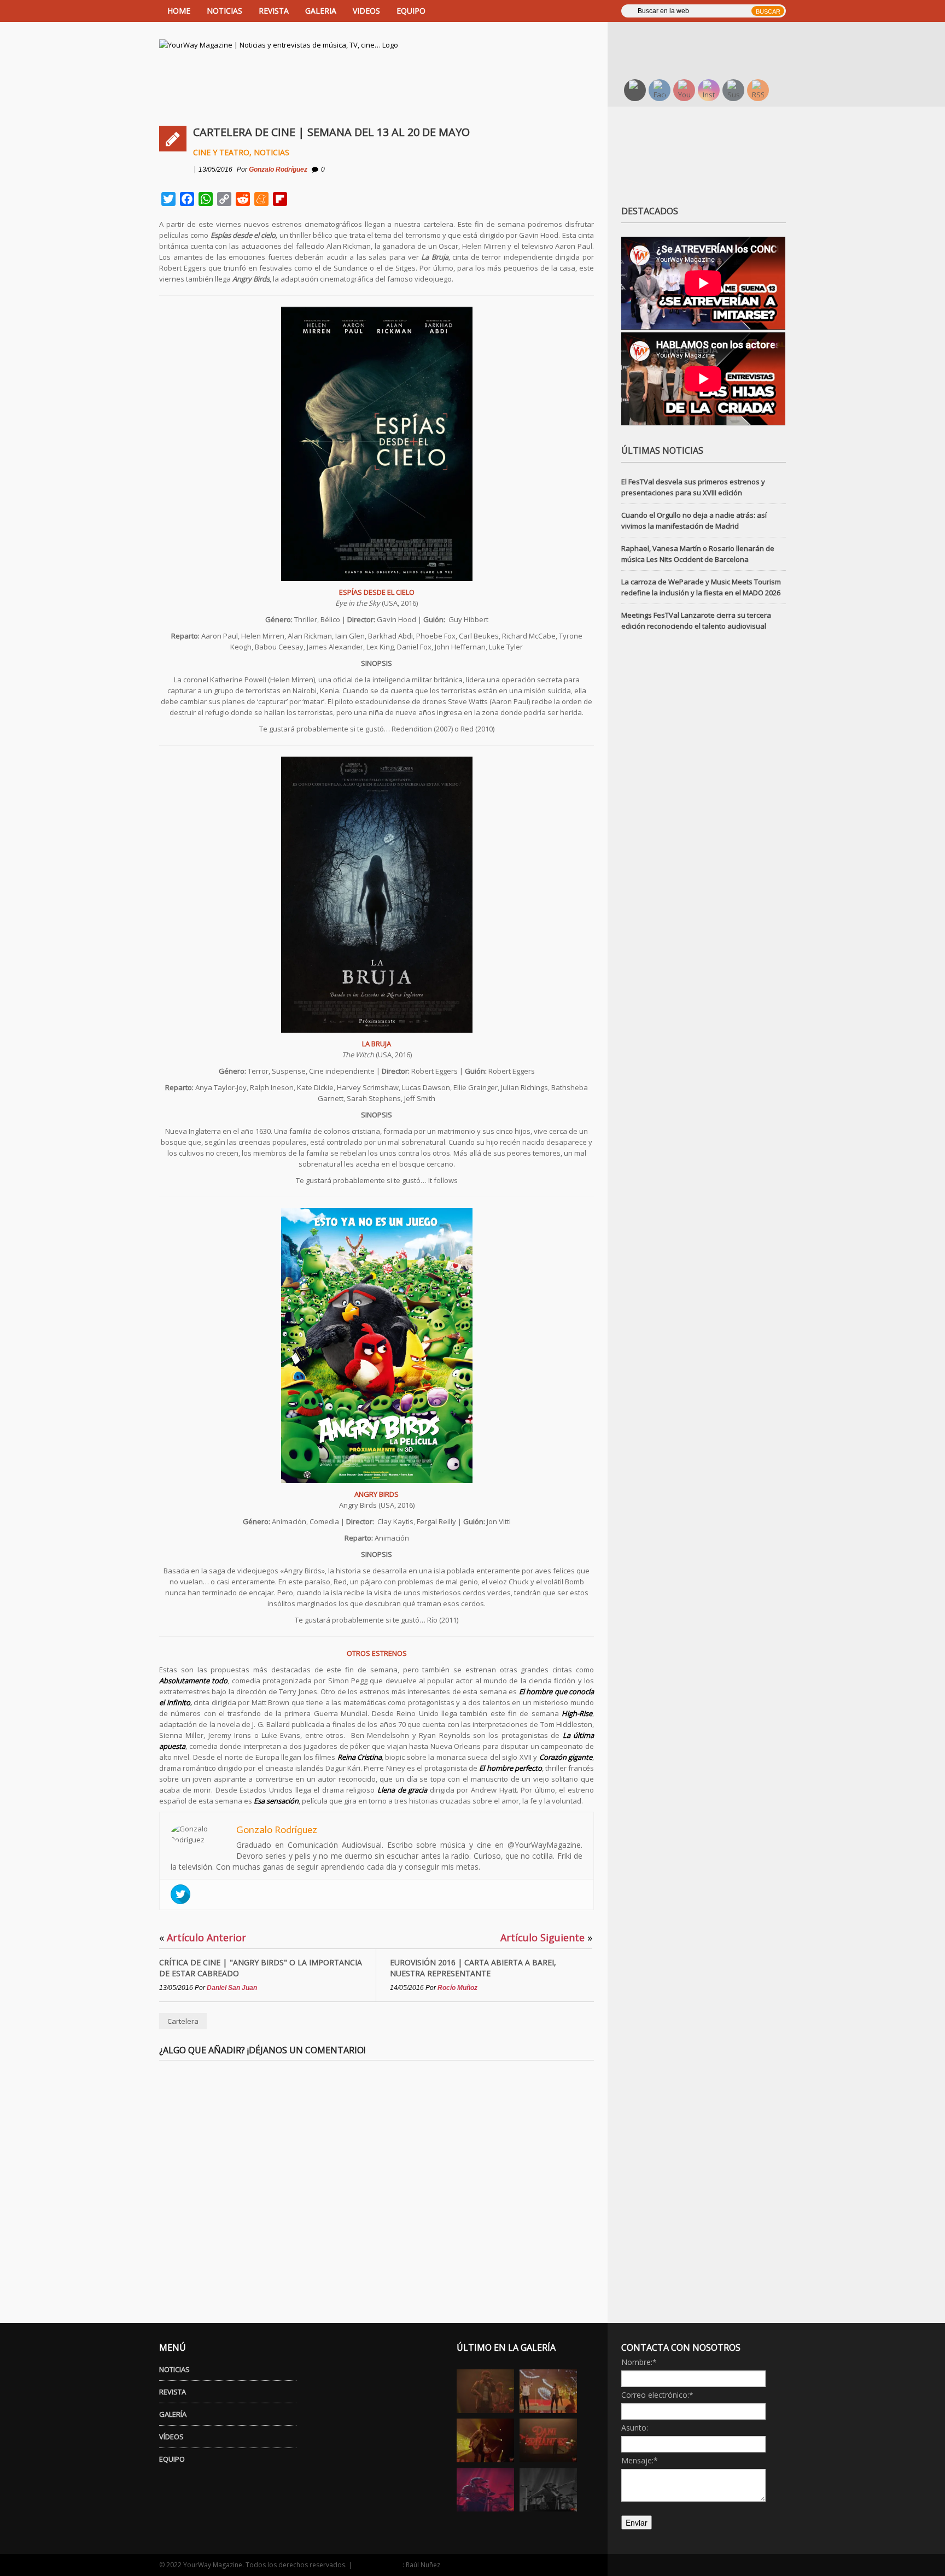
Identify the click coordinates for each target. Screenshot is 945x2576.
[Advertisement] (710, 41)
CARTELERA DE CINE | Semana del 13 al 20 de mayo (331, 132)
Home (179, 11)
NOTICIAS (224, 11)
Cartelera (183, 2021)
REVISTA (274, 11)
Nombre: (639, 2362)
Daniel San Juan (232, 1988)
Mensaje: (640, 2460)
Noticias (272, 152)
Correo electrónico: (657, 2395)
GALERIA (321, 11)
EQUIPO (411, 11)
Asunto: (635, 2428)
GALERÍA (173, 2414)
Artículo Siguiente (546, 1937)
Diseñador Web (378, 2565)
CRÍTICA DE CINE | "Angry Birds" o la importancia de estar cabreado (261, 1968)
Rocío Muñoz (457, 1988)
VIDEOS (366, 11)
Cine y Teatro (221, 152)
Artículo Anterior (203, 1937)
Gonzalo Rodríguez (278, 169)
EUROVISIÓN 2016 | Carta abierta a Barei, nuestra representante (473, 1968)
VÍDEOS (171, 2437)
